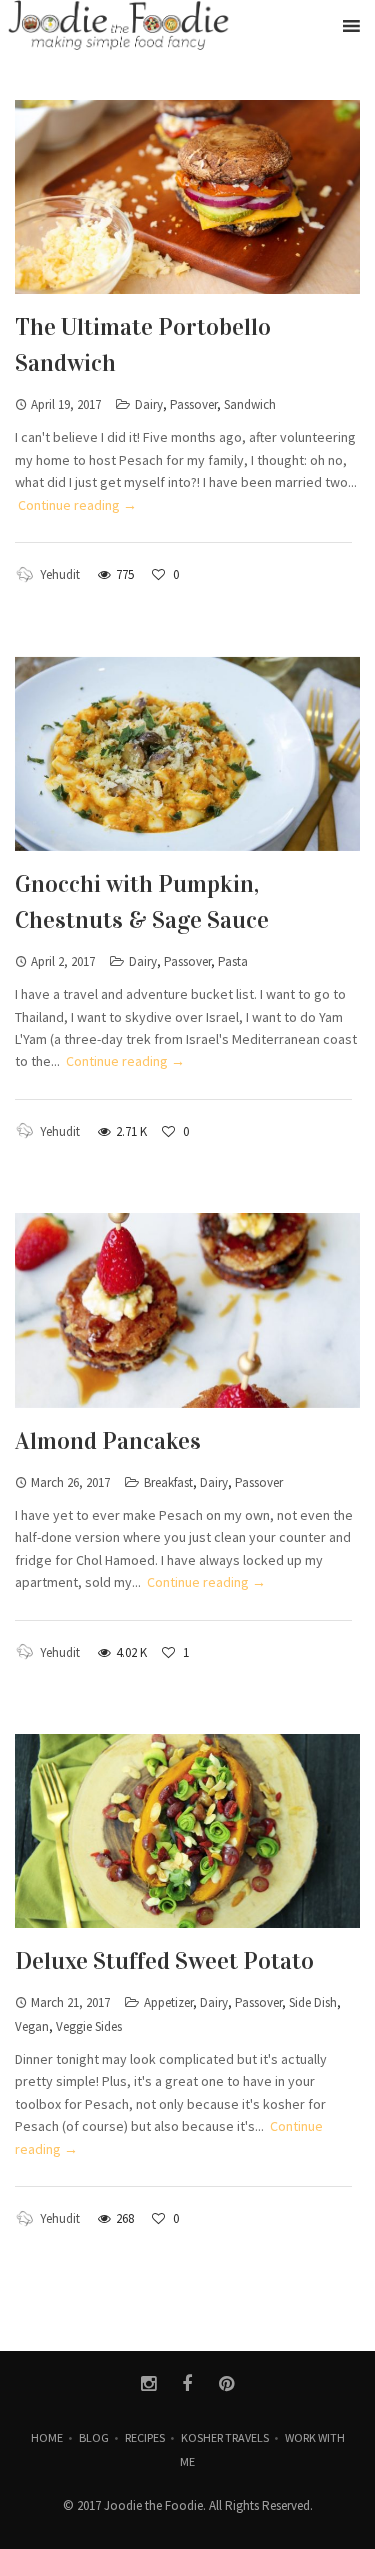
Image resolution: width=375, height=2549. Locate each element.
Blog (94, 2437)
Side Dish (313, 2002)
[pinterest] (226, 2384)
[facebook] (187, 2384)
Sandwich (250, 404)
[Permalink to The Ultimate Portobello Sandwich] (187, 197)
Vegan (32, 2026)
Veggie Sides (89, 2026)
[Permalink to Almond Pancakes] (187, 1310)
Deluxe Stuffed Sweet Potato (164, 1961)
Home (47, 2437)
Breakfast (168, 1482)
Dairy (149, 404)
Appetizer (168, 2002)
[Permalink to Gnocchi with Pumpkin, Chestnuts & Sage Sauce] (187, 754)
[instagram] (148, 2384)
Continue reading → (77, 505)
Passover (193, 404)
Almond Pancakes (108, 1441)
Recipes (145, 2437)
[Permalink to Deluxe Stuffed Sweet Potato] (187, 1831)
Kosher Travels (225, 2437)
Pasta (233, 961)
